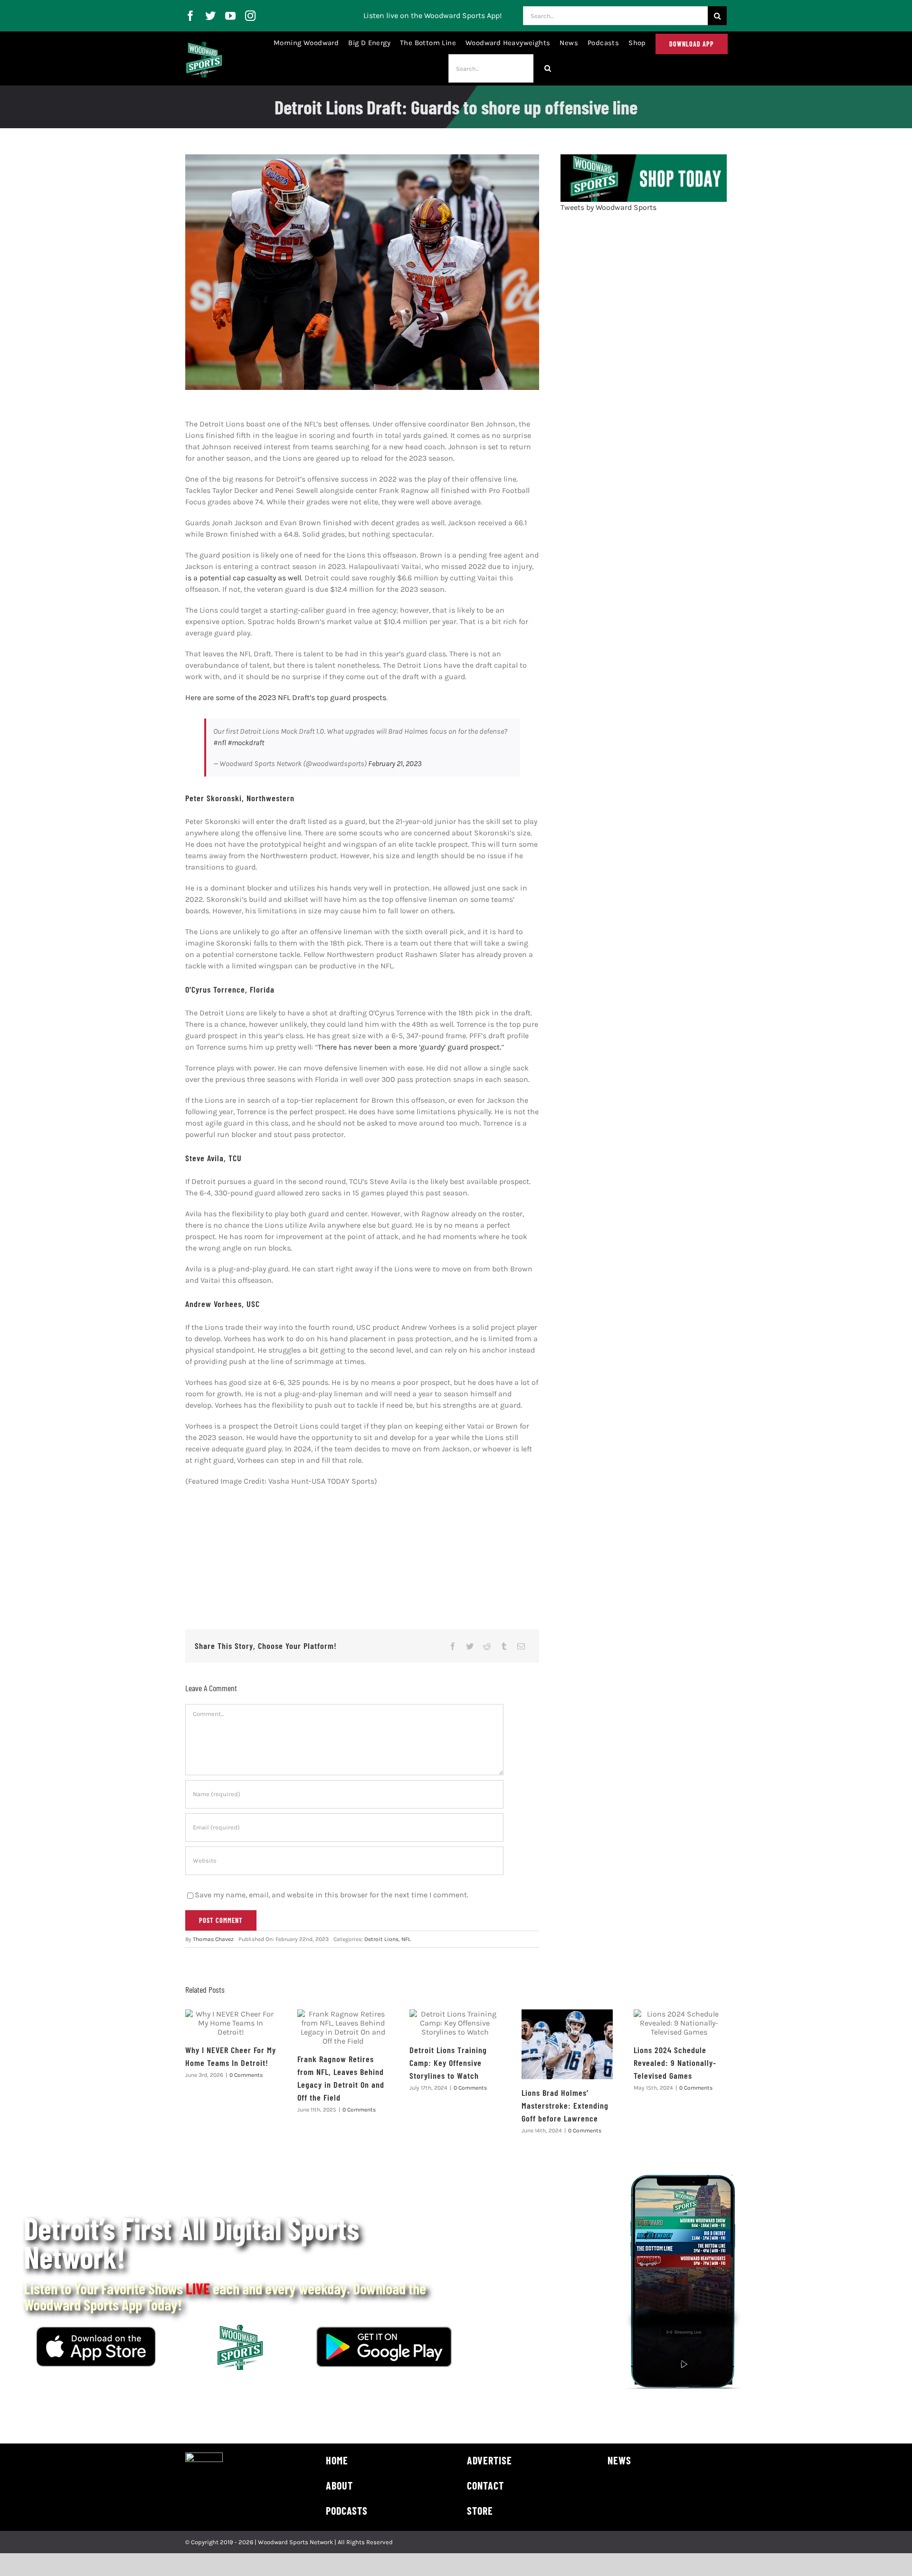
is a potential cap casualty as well (243, 578)
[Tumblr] (504, 1646)
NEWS (619, 2460)
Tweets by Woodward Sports (608, 207)
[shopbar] (644, 158)
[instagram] (250, 16)
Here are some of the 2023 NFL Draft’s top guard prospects (286, 697)
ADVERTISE (489, 2460)
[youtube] (230, 16)
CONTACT (485, 2485)
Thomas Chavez (213, 1939)
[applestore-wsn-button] (96, 2330)
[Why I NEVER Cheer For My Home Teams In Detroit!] (231, 2023)
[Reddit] (487, 1646)
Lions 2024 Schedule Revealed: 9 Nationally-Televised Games (675, 2063)
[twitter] (210, 16)
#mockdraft (246, 743)
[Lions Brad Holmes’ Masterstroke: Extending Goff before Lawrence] (567, 2044)
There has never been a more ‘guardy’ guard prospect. (409, 1047)
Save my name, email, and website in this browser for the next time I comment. (332, 1895)
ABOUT (339, 2485)
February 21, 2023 (395, 763)
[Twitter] (470, 1646)
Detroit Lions (381, 1939)
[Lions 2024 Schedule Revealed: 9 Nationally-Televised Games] (679, 2023)
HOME (337, 2460)
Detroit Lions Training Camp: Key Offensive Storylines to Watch (448, 2063)
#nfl (220, 743)
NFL (406, 1939)
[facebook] (190, 16)
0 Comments (246, 2075)
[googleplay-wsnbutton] (384, 2330)
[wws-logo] (204, 45)
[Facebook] (453, 1646)
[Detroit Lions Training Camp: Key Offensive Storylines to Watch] (455, 2023)
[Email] (521, 1646)
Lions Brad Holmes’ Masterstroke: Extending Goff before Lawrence (565, 2105)
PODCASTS (347, 2510)
